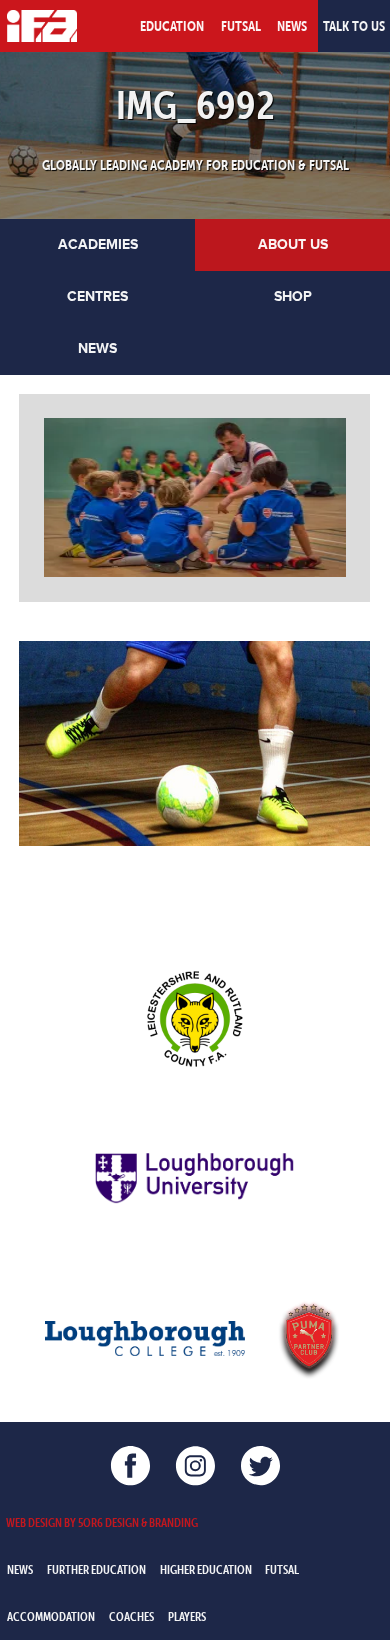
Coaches (131, 1616)
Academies (98, 244)
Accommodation (51, 1616)
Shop (293, 296)
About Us (293, 244)
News (292, 26)
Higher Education (206, 1569)
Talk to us (354, 26)
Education (172, 26)
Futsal (241, 26)
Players (187, 1616)
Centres (97, 296)
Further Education (96, 1569)
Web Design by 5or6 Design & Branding (102, 1522)
